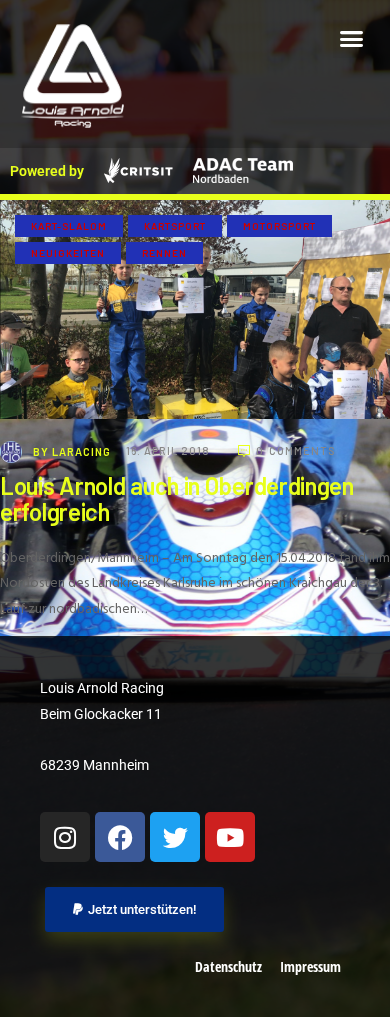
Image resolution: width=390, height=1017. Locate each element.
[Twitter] (175, 837)
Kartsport (175, 226)
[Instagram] (65, 837)
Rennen (164, 253)
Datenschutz (228, 966)
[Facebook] (120, 837)
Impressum (310, 966)
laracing (73, 450)
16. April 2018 (169, 450)
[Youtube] (230, 837)
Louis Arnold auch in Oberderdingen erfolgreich (177, 499)
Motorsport (279, 226)
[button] (352, 39)
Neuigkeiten (68, 253)
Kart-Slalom (69, 226)
